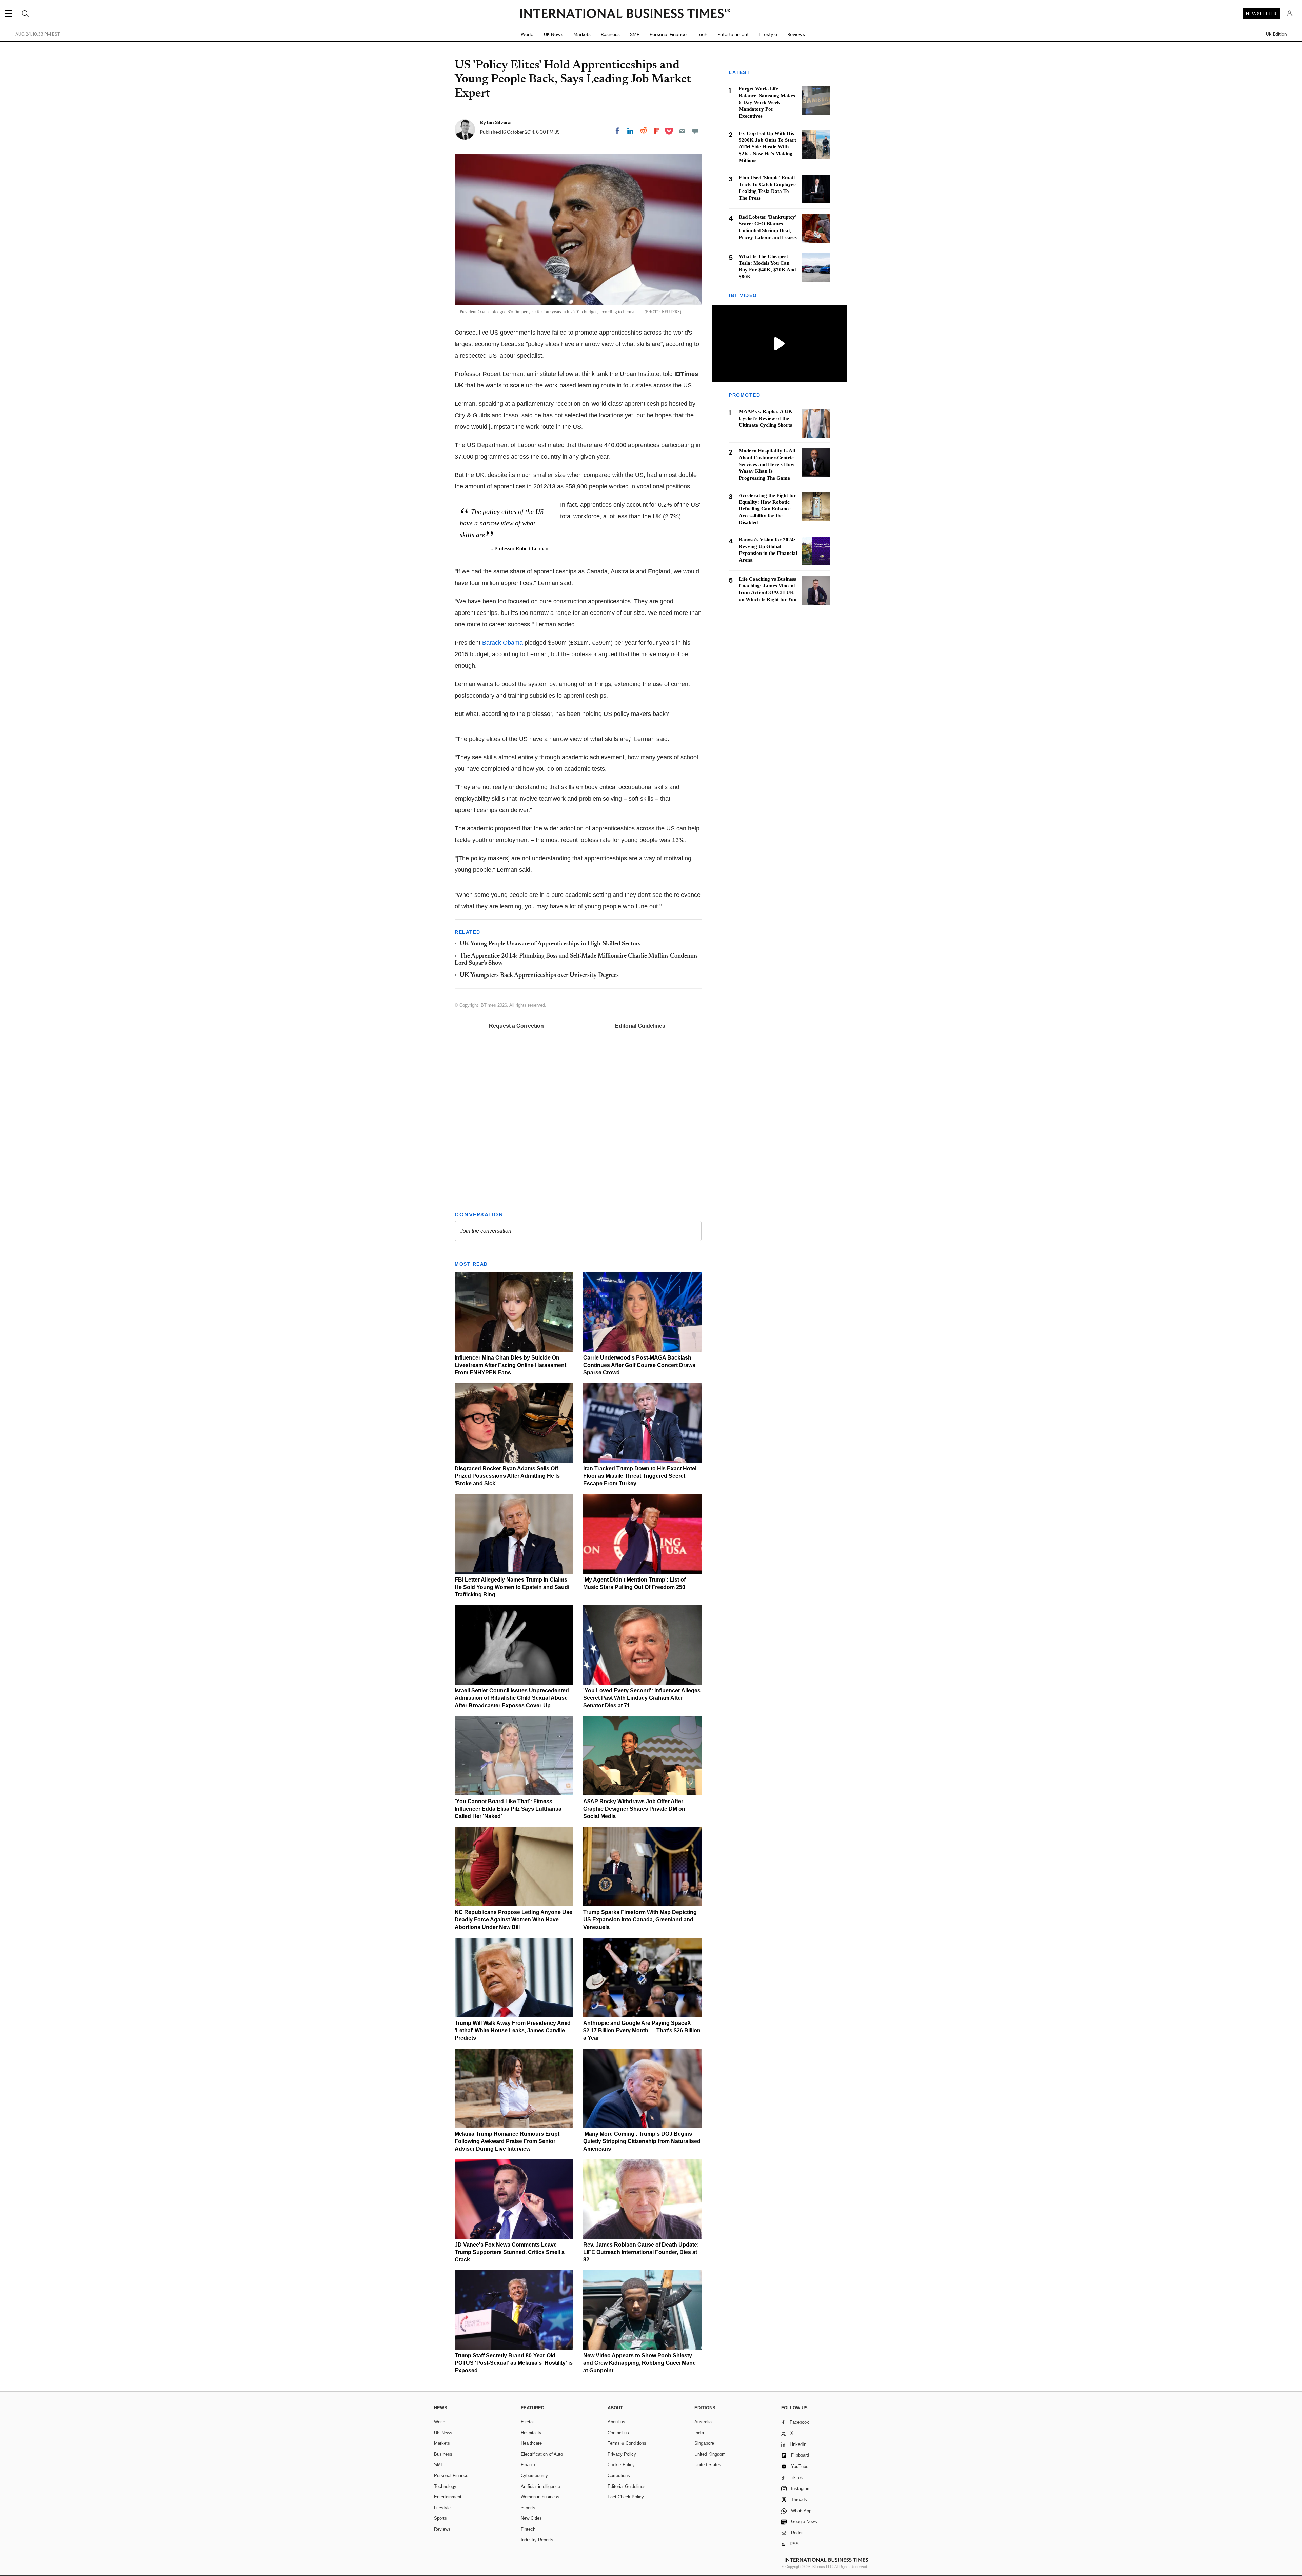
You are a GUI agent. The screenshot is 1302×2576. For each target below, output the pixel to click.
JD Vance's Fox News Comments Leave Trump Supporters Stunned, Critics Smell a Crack (510, 2252)
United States (708, 2465)
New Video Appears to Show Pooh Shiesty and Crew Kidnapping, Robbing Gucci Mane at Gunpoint (639, 2363)
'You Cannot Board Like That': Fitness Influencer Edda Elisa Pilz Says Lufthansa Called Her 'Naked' (508, 1809)
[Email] (682, 131)
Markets (582, 34)
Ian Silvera (499, 122)
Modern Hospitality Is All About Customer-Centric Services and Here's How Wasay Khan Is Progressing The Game (767, 465)
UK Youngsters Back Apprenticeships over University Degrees (539, 975)
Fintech (528, 2529)
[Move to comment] (695, 131)
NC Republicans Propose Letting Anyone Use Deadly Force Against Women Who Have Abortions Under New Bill (514, 1920)
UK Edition (1276, 34)
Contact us (618, 2433)
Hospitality (531, 2433)
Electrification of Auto (542, 2454)
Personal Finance (668, 34)
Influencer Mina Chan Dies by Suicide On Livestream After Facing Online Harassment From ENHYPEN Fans (510, 1365)
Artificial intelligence (540, 2486)
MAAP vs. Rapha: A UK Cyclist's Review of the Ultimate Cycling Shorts (766, 419)
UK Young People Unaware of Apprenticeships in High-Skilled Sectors (550, 944)
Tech (702, 34)
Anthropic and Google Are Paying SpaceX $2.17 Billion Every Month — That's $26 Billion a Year (642, 2030)
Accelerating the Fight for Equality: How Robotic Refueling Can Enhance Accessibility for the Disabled (767, 509)
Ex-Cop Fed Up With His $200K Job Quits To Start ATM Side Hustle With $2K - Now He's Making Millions (767, 147)
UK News (554, 34)
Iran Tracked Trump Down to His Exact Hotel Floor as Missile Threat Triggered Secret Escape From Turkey (640, 1476)
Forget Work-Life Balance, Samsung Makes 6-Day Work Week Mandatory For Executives (767, 102)
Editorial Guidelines (640, 1026)
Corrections (619, 2476)
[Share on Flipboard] (657, 131)
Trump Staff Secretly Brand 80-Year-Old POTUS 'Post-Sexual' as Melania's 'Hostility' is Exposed (514, 2363)
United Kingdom (710, 2454)
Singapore (704, 2443)
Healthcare (531, 2443)
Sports (440, 2518)
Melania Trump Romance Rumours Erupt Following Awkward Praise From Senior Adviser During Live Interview (507, 2141)
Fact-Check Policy (626, 2497)
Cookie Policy (621, 2465)
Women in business (540, 2497)
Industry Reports (537, 2540)
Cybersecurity (534, 2476)
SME (635, 34)
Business (610, 34)
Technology (445, 2486)
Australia (703, 2422)
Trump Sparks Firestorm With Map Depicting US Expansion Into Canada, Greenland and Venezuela (640, 1920)
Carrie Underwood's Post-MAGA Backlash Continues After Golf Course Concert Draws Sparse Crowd (639, 1365)
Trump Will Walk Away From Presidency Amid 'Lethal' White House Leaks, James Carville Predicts (513, 2030)
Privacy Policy (622, 2454)
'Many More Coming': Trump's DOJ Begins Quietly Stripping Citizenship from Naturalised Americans (642, 2141)
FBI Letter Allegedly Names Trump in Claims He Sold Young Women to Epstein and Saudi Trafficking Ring (512, 1587)
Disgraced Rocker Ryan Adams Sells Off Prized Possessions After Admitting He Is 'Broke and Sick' (507, 1476)
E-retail (528, 2422)
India (699, 2433)
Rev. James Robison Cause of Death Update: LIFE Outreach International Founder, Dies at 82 (641, 2252)
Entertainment (733, 34)
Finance (529, 2465)
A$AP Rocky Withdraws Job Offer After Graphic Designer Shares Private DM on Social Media (634, 1809)
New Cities (531, 2518)
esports (528, 2508)
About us (616, 2422)
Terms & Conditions (627, 2443)
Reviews (796, 34)
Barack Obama (502, 643)
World (527, 34)
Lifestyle (768, 34)
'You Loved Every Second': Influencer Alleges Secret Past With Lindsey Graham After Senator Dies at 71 (642, 1698)
